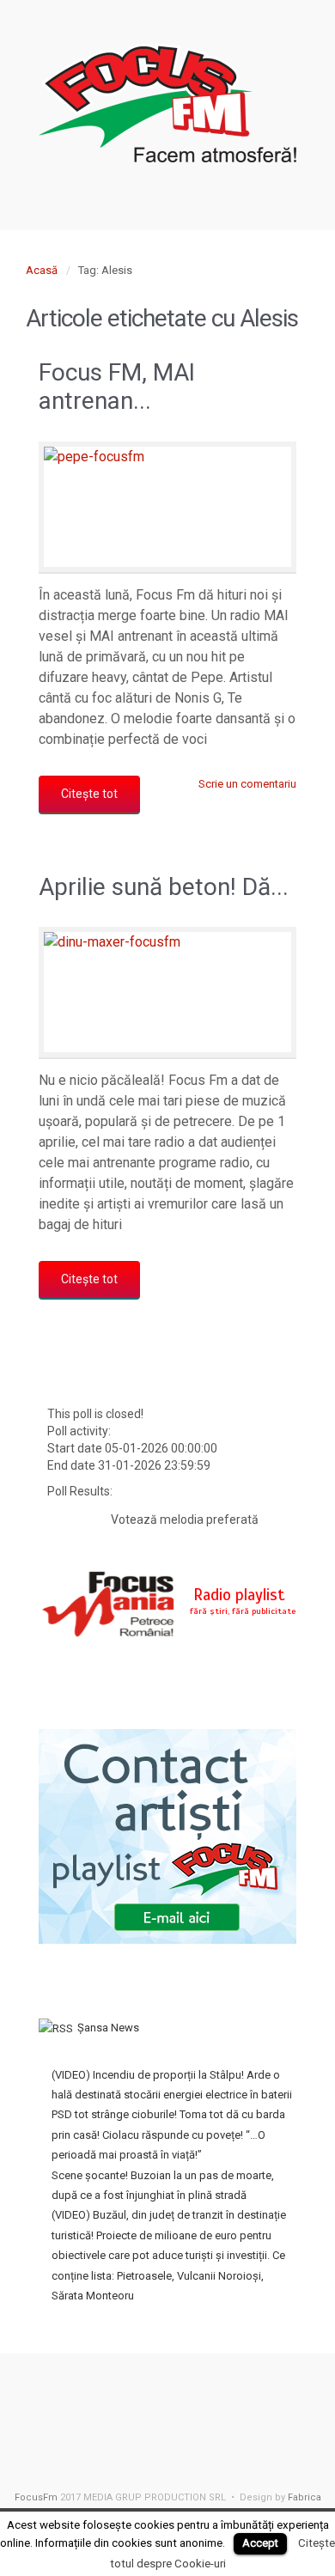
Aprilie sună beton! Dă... (164, 887)
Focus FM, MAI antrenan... (117, 387)
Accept (260, 2543)
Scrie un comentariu (247, 784)
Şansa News (108, 2028)
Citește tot (89, 794)
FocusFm (36, 2497)
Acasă (42, 270)
